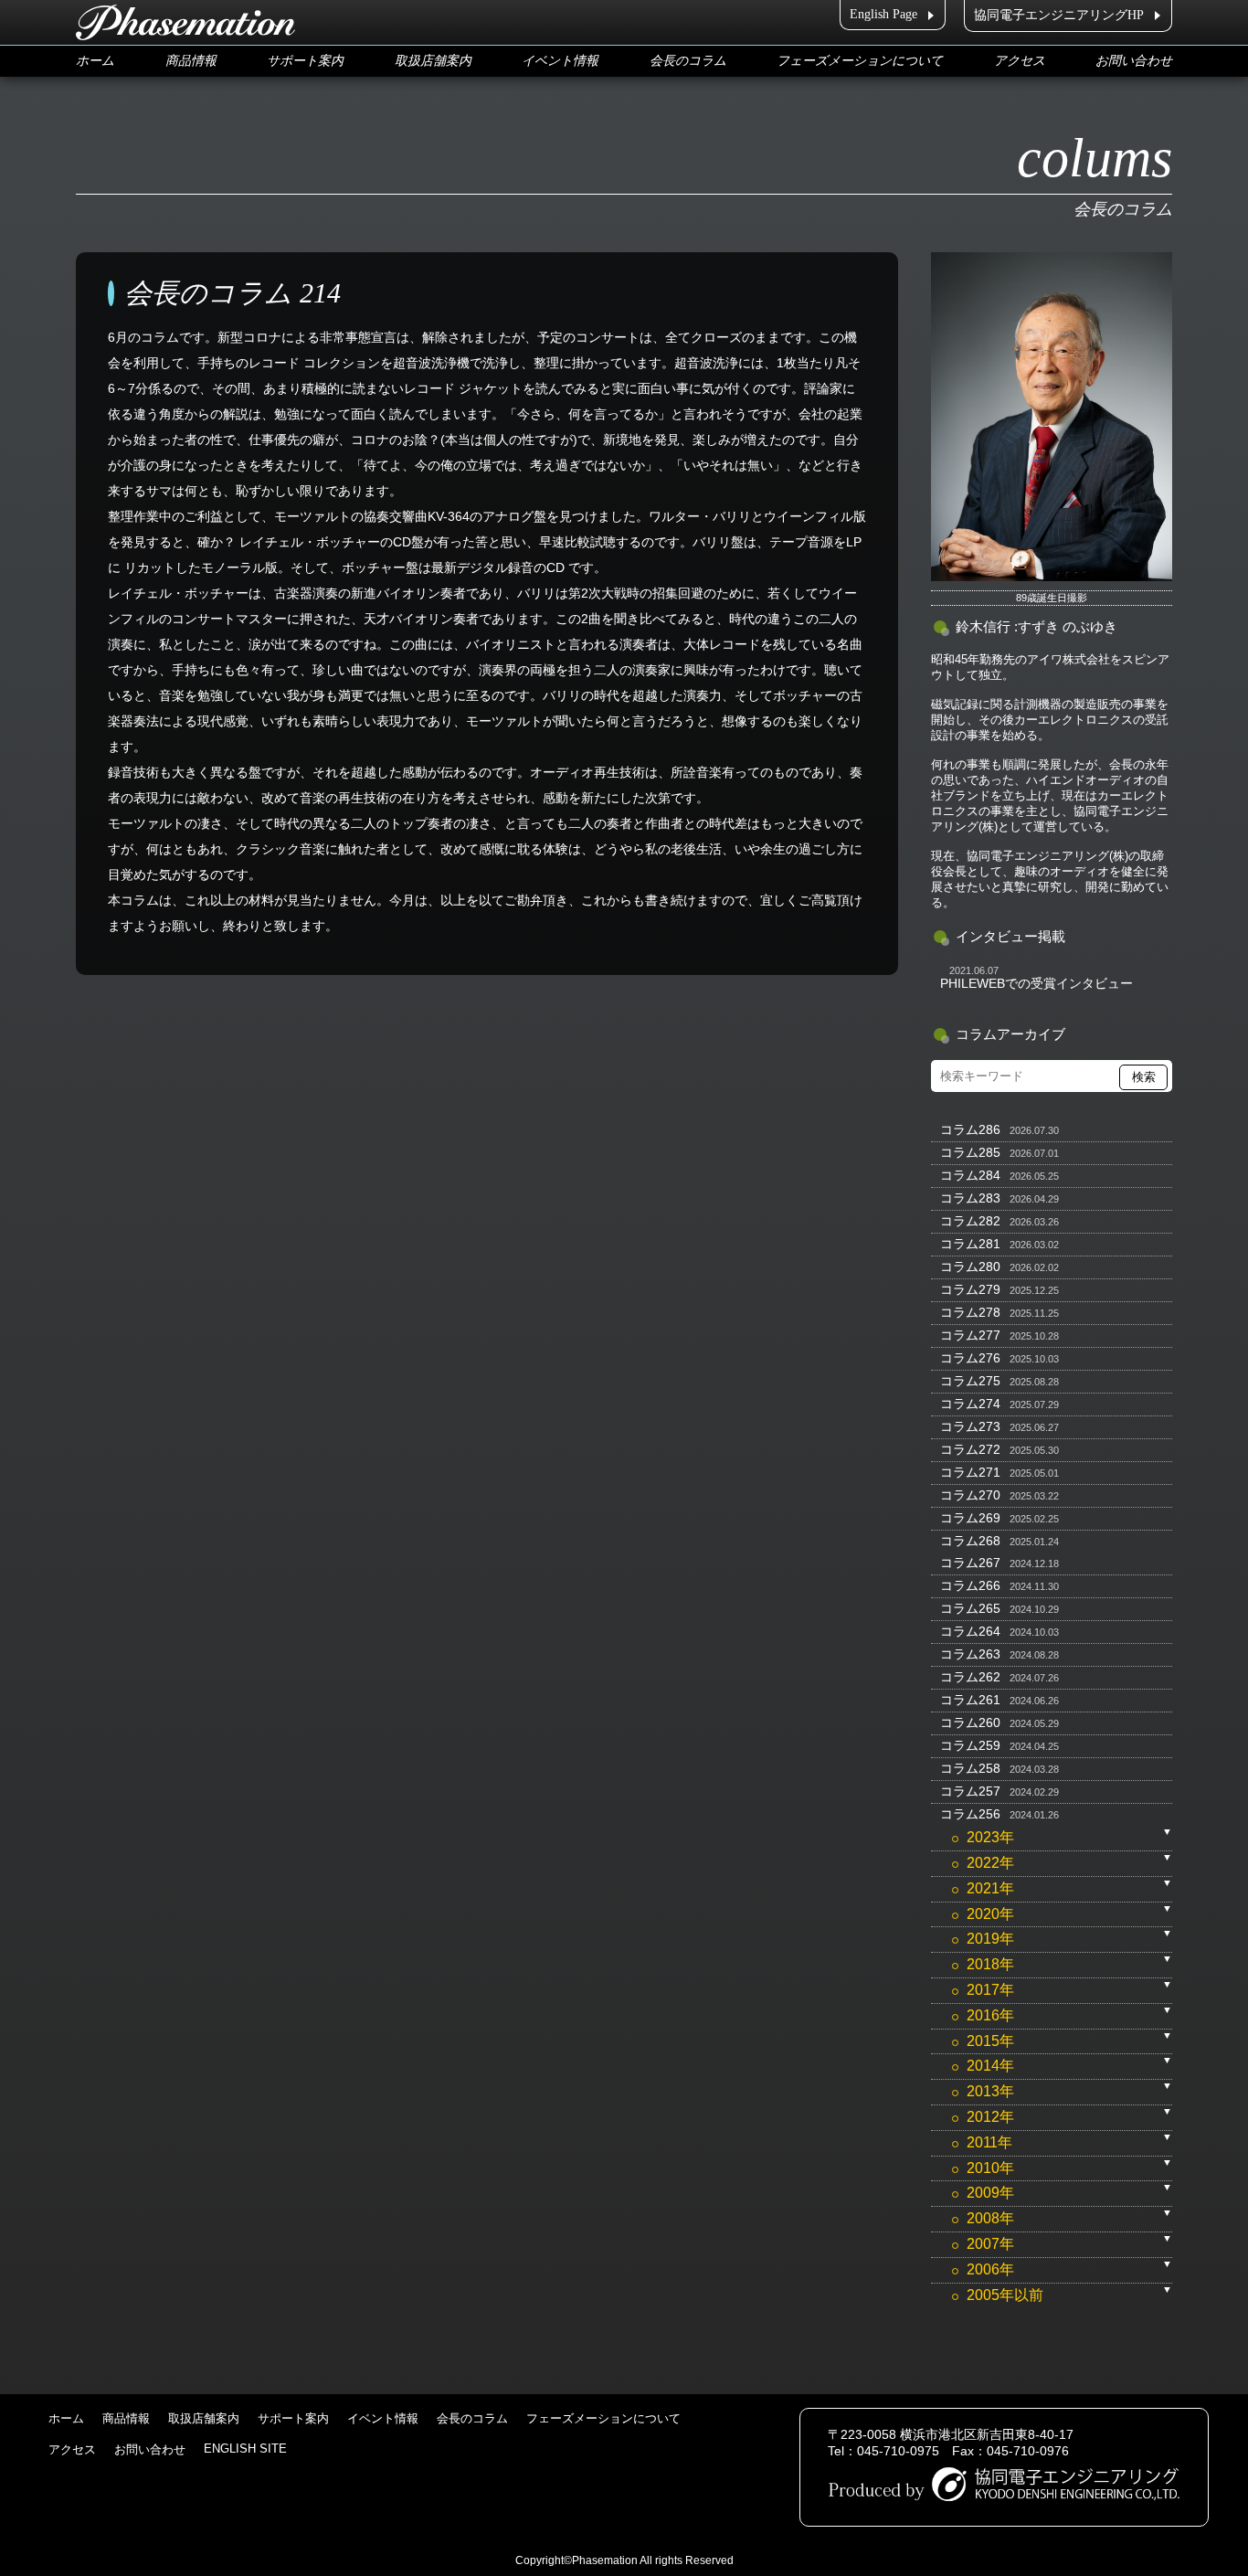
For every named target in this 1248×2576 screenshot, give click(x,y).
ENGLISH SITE (245, 2449)
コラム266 (970, 1585)
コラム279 (970, 1289)
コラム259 (970, 1745)
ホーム (95, 61)
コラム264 (970, 1631)
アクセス (1020, 61)
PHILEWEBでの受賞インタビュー (1036, 983)
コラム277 (970, 1335)
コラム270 (970, 1495)
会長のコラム (688, 61)
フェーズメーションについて (860, 61)
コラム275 (970, 1381)
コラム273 (970, 1426)
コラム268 (970, 1541)
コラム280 (970, 1267)
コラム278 (970, 1312)
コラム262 (970, 1677)
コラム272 (970, 1449)
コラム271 (970, 1472)
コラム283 (970, 1198)
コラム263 (970, 1654)
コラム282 (970, 1221)
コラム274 (970, 1404)
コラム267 (970, 1563)
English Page (883, 14)
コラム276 (970, 1358)
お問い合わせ (1134, 61)
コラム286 (970, 1129)
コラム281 (970, 1244)
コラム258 (970, 1768)
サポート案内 (305, 61)
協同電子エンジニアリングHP (1059, 15)
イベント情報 (560, 61)
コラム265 (970, 1608)
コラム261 (970, 1700)
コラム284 (970, 1175)
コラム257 (970, 1791)
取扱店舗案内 (433, 61)
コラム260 (970, 1723)
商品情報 (191, 61)
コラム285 (970, 1152)
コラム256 (970, 1814)
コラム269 (970, 1518)
